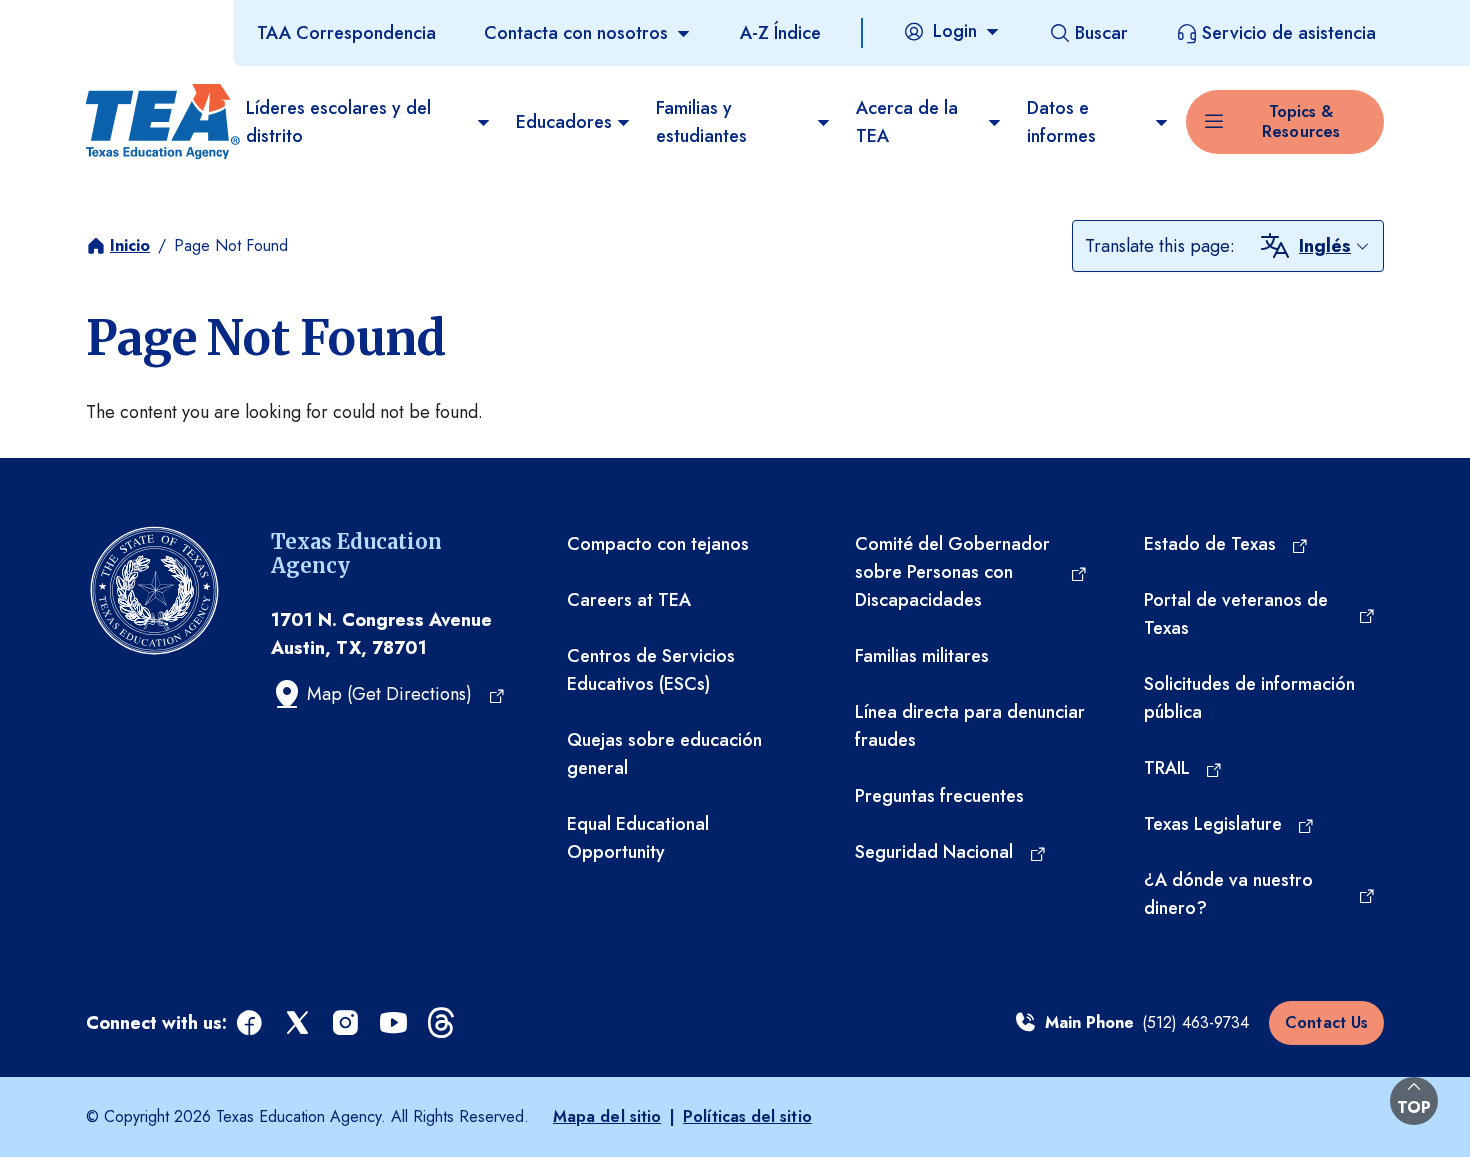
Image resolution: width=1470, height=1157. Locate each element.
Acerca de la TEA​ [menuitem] (907, 122)
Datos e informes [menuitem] (1061, 122)
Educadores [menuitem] (564, 122)
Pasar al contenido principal (112, 19)
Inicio (130, 245)
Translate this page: (1160, 246)
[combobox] (1335, 246)
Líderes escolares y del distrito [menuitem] (338, 122)
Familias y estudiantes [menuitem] (701, 122)
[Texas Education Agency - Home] (158, 122)
